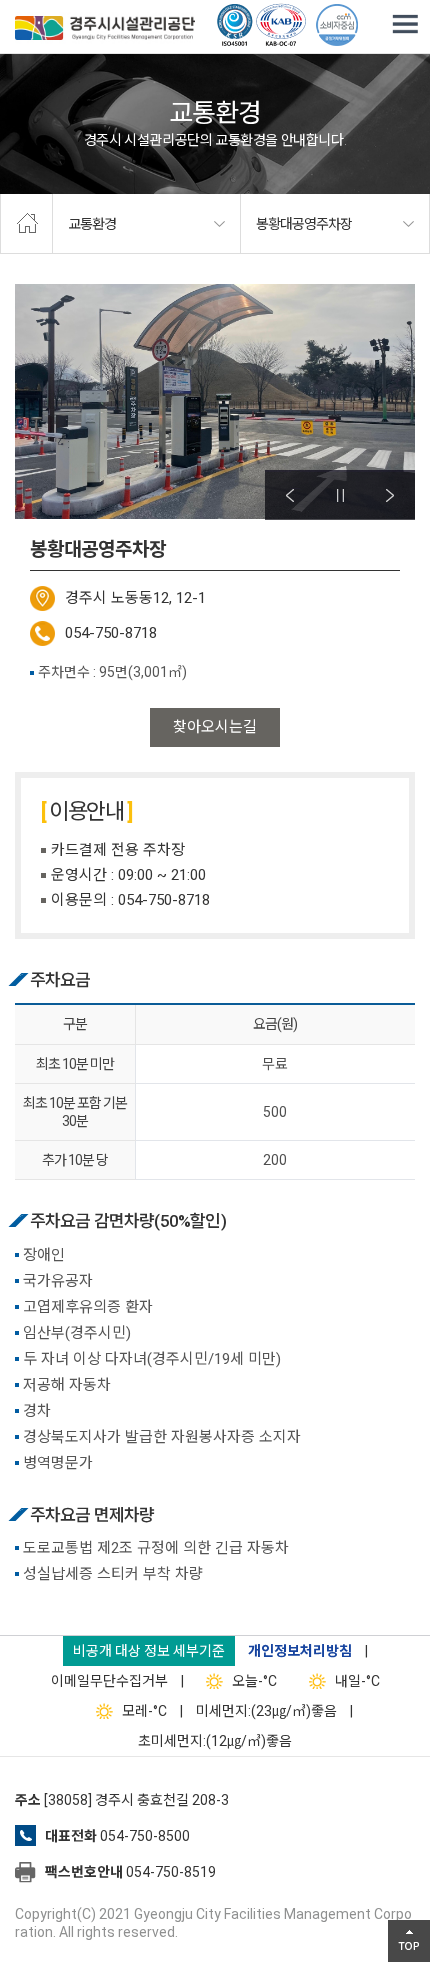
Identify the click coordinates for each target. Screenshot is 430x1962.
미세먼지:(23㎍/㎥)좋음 (266, 1711)
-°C (254, 1681)
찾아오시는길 (215, 727)
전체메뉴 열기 (405, 25)
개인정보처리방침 (300, 1651)
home (26, 224)
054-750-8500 (145, 1836)
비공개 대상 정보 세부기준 (149, 1651)
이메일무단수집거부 (109, 1681)
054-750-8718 (111, 633)
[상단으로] (409, 1941)
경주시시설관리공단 (105, 30)
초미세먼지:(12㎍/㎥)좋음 (215, 1741)
